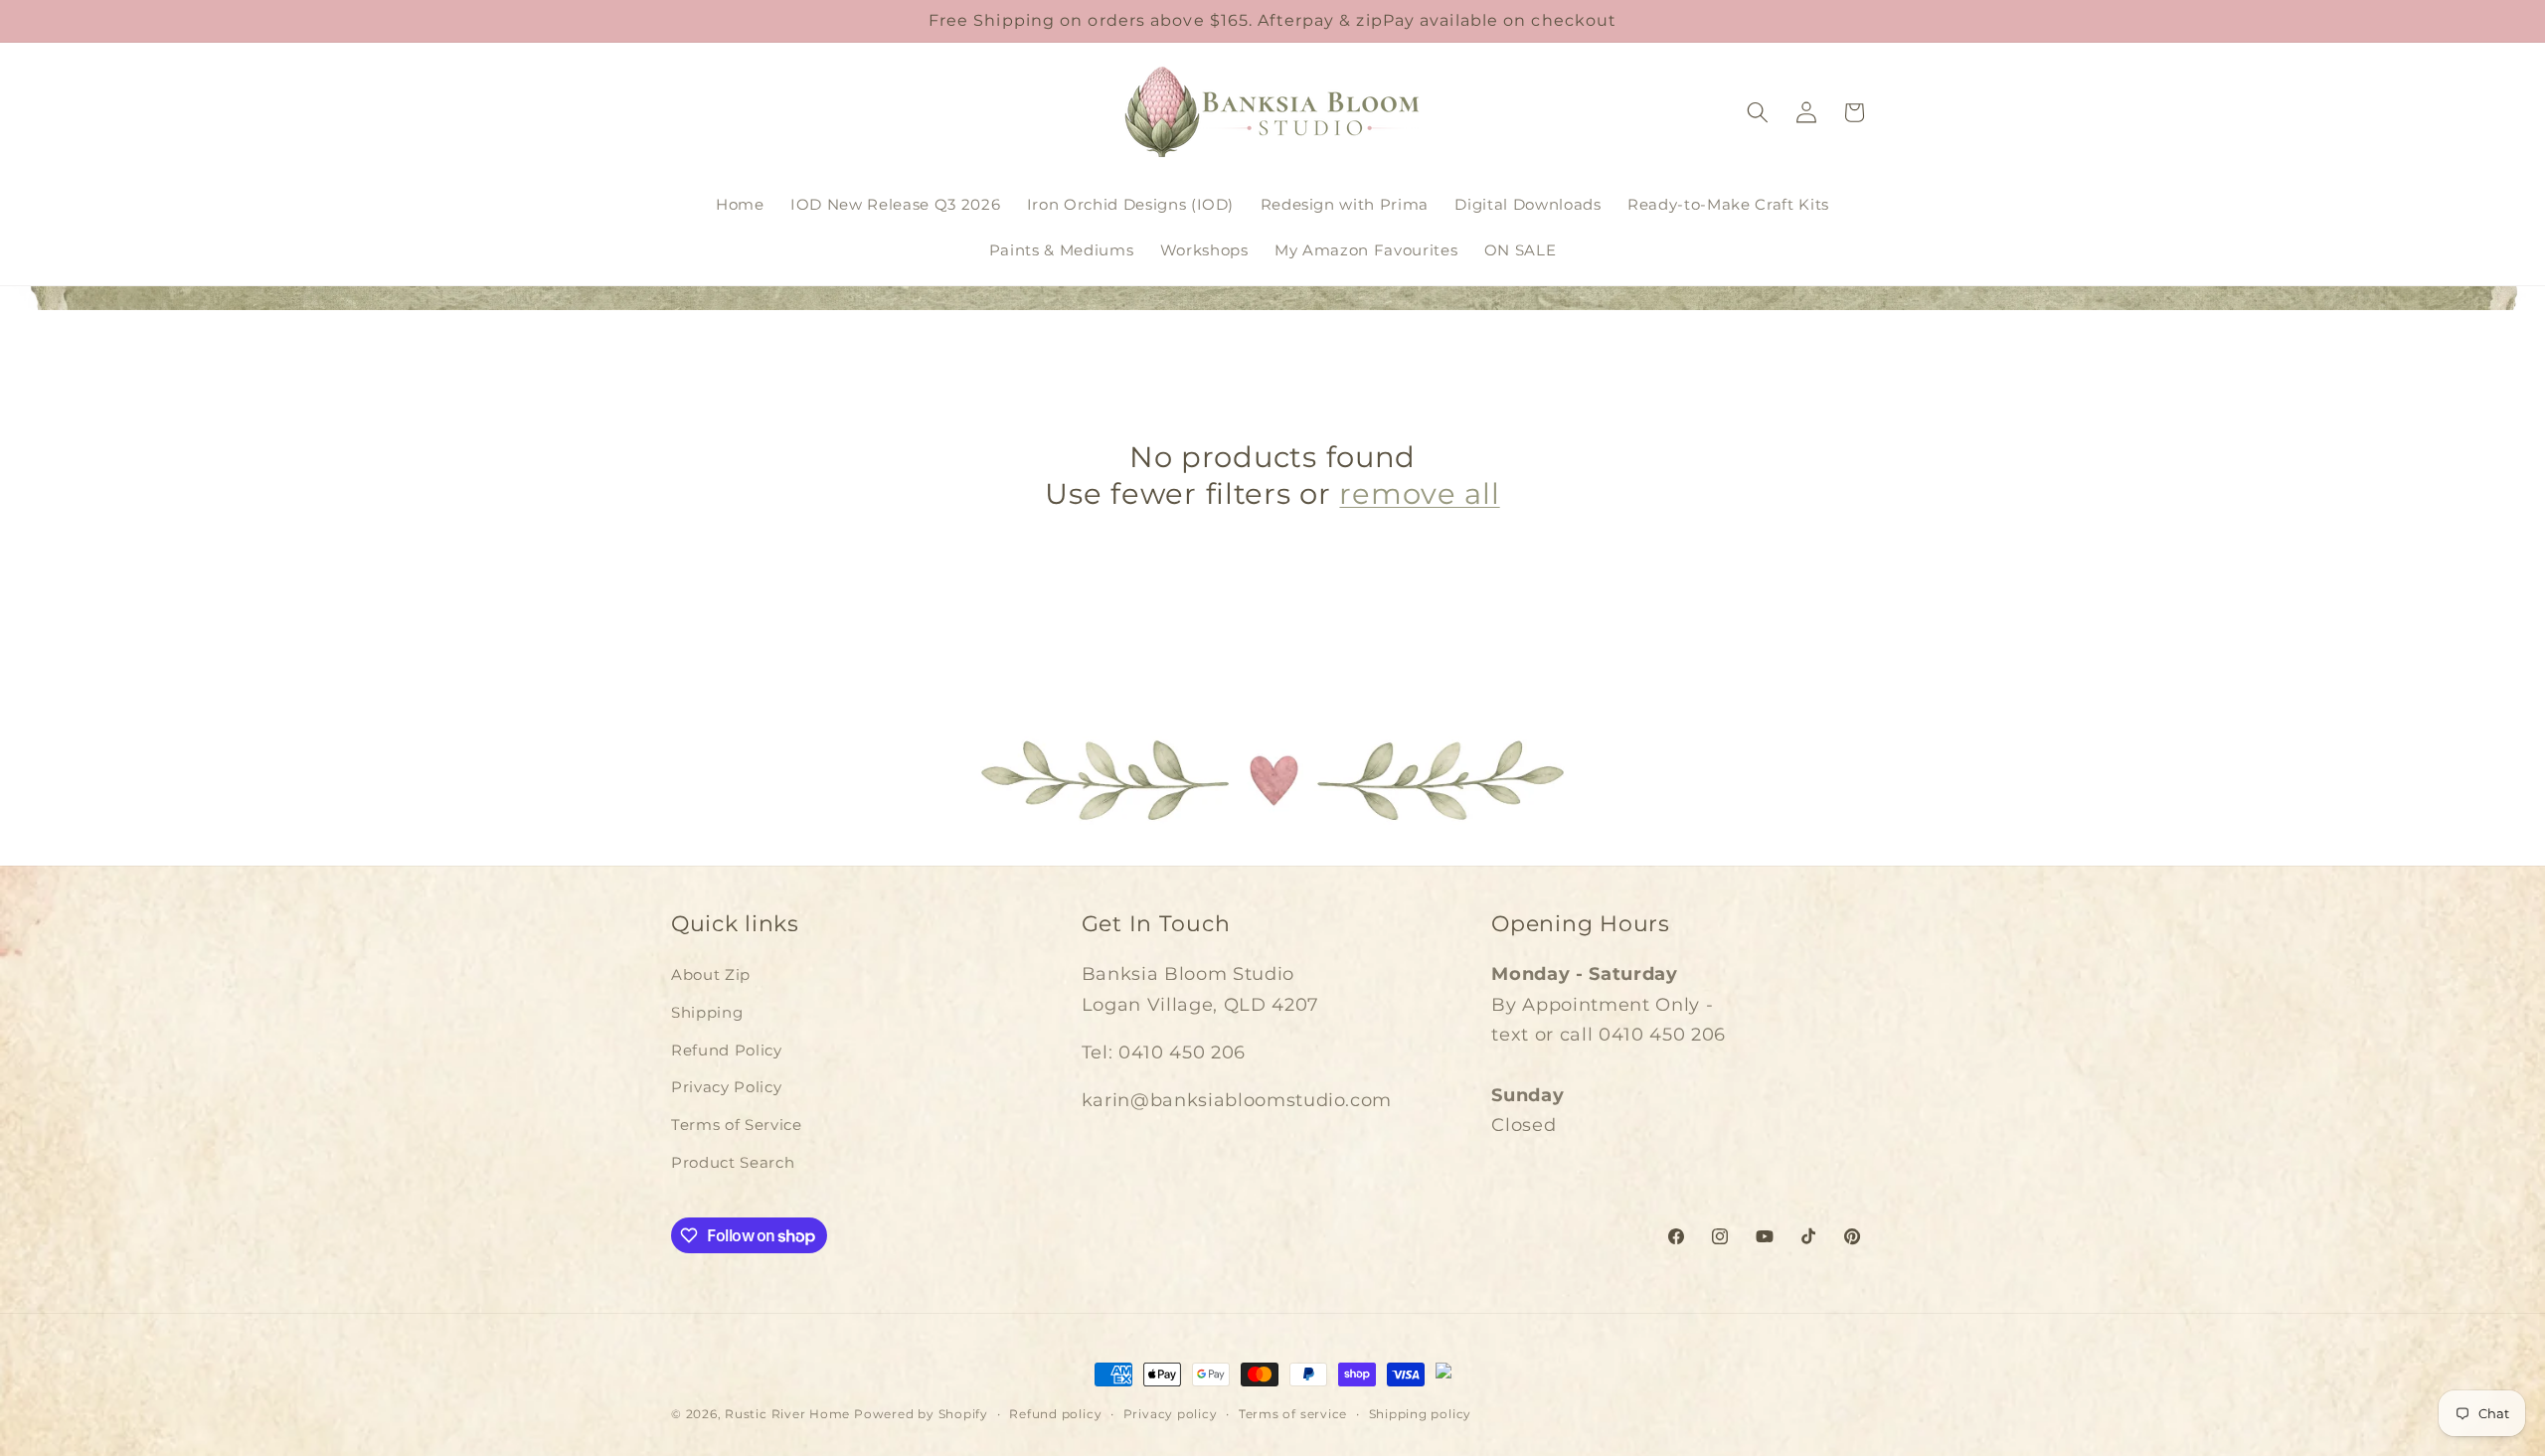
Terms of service (1293, 1414)
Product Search (733, 1162)
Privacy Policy (726, 1087)
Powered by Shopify (921, 1414)
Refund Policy (727, 1050)
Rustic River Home (787, 1414)
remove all (1419, 493)
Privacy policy (1171, 1414)
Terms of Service (737, 1125)
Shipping (707, 1012)
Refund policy (1055, 1414)
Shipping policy (1421, 1414)
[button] (1758, 112)
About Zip (711, 974)
